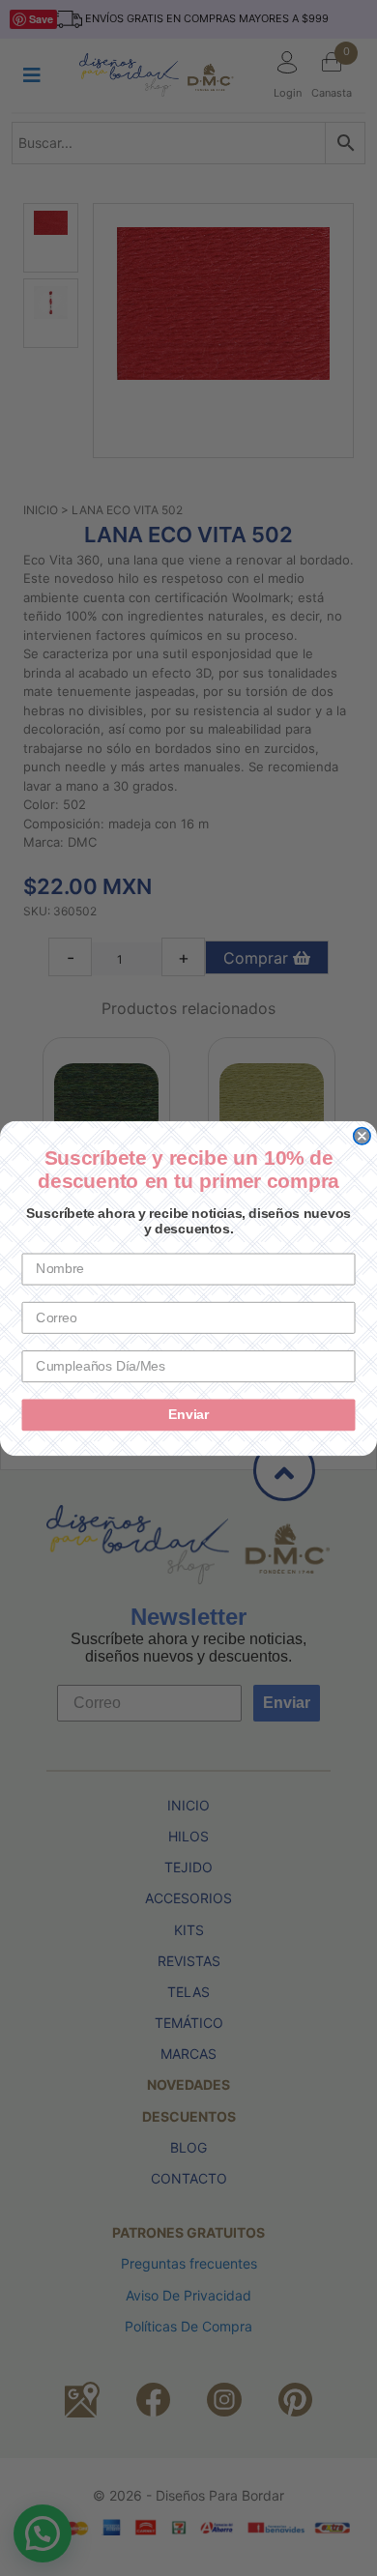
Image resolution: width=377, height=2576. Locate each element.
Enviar (188, 1415)
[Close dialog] (362, 1135)
